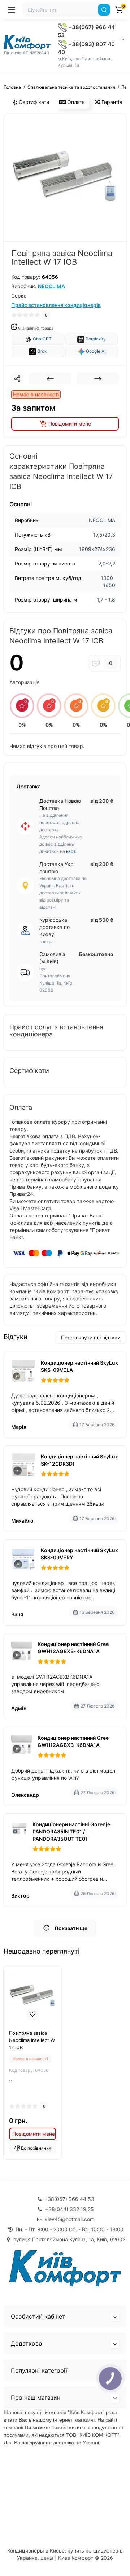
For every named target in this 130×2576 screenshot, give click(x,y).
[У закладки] (32, 2014)
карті (71, 851)
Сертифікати (33, 102)
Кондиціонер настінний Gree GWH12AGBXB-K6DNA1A (73, 1648)
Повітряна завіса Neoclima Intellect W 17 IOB (32, 2040)
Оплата (75, 102)
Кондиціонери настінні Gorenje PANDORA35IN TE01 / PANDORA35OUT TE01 (71, 1831)
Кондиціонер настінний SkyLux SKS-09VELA (79, 1366)
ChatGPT (42, 339)
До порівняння (36, 2148)
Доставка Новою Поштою (60, 804)
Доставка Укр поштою (57, 868)
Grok (42, 351)
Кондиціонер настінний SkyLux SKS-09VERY (79, 1554)
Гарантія (111, 102)
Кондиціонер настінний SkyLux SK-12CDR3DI (79, 1460)
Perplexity (95, 339)
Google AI (95, 351)
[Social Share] (17, 379)
